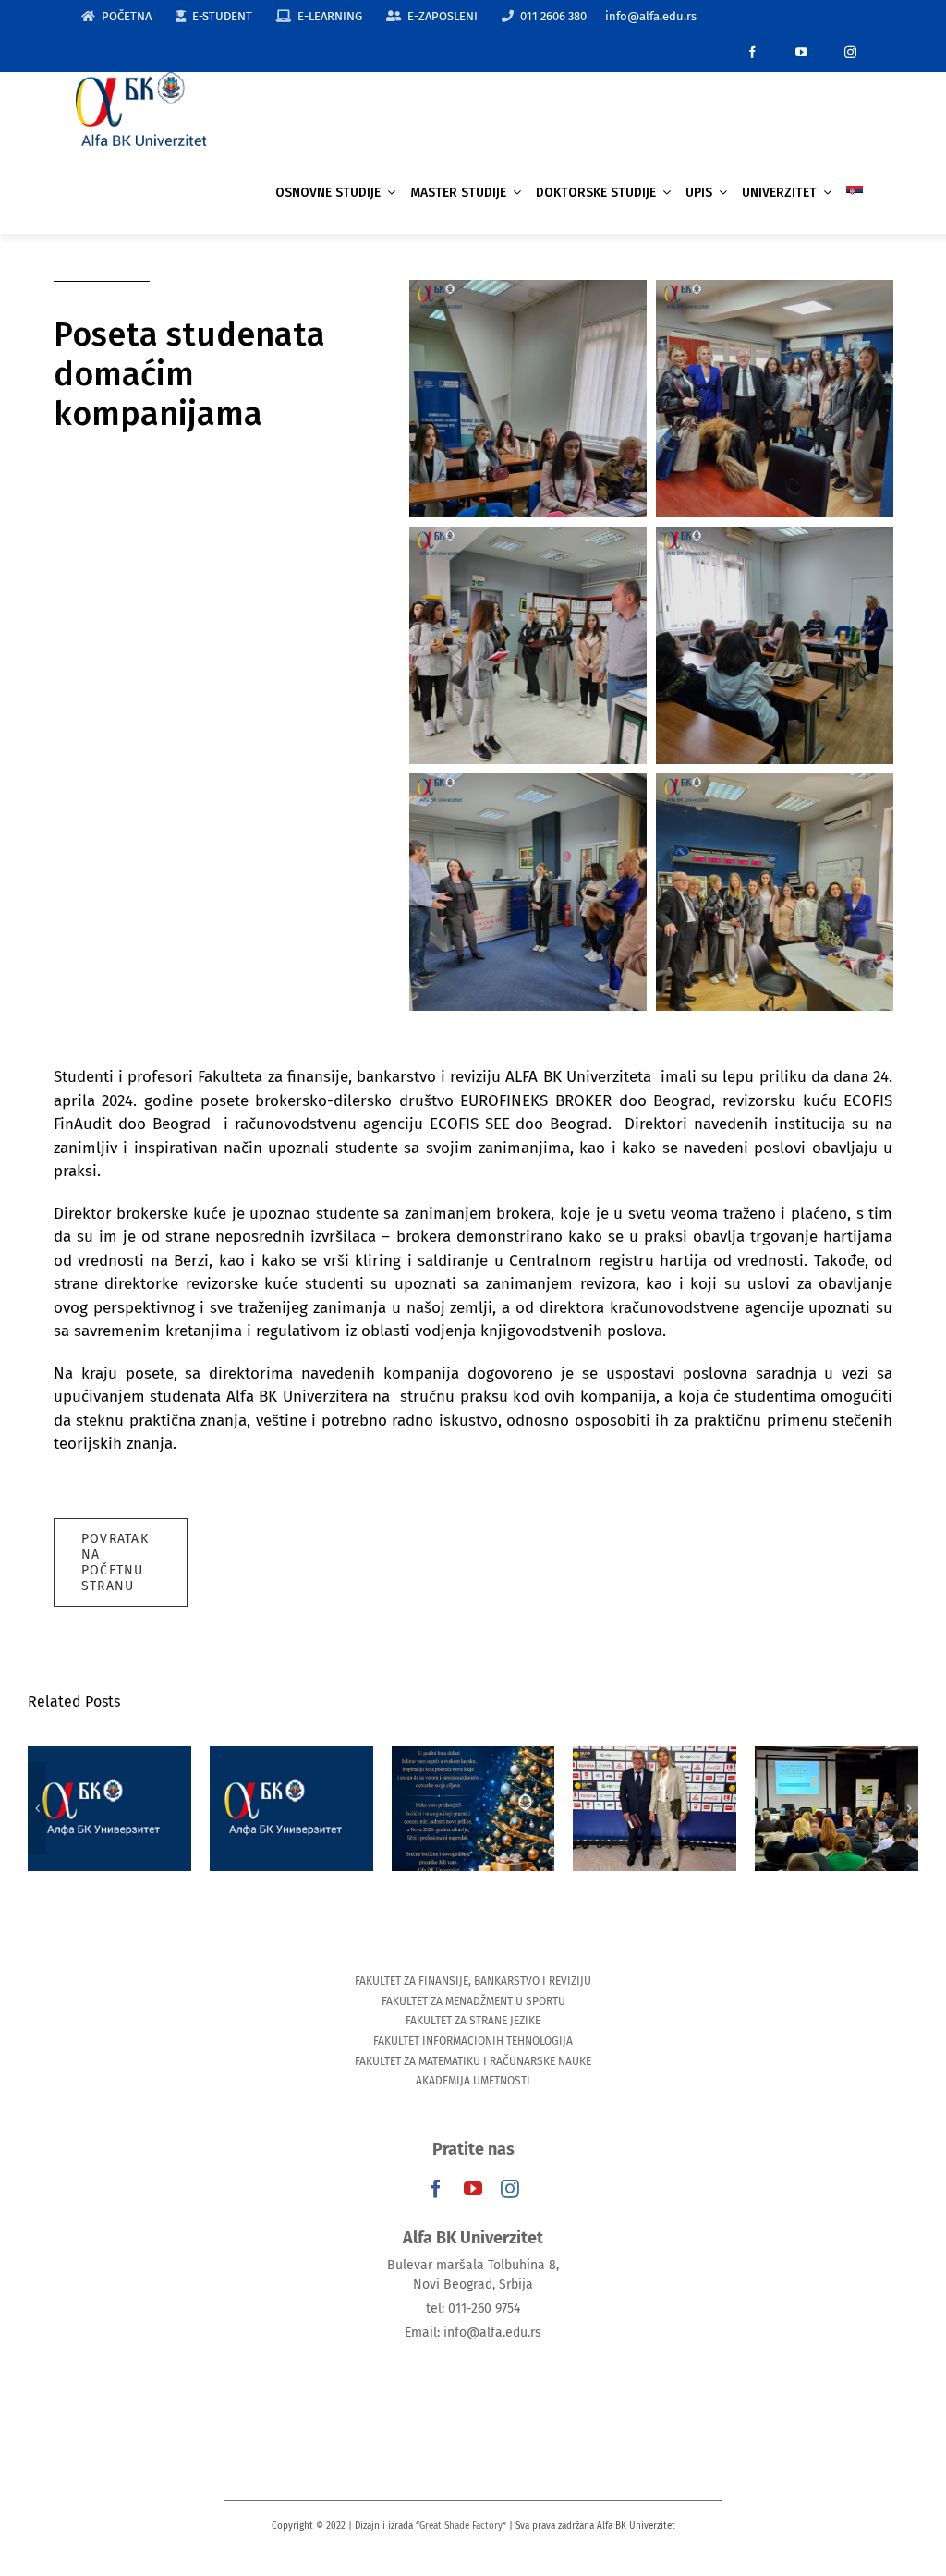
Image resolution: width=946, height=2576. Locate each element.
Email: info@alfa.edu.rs (473, 2333)
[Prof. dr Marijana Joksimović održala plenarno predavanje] (262, 1809)
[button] (37, 1808)
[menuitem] (855, 193)
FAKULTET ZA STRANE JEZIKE (473, 2021)
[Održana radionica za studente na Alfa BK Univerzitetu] (626, 1809)
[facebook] (752, 52)
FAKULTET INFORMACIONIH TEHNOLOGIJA (473, 2041)
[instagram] (850, 52)
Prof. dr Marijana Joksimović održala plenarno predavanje (262, 1749)
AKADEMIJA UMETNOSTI (473, 2081)
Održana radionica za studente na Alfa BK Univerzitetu (626, 1760)
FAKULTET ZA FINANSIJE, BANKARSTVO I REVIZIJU (473, 1981)
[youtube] (801, 52)
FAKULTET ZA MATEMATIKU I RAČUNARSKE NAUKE (473, 2061)
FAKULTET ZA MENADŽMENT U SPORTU (473, 2001)
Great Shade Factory (461, 2526)
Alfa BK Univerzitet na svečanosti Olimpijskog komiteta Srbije (80, 1749)
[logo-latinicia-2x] (141, 80)
